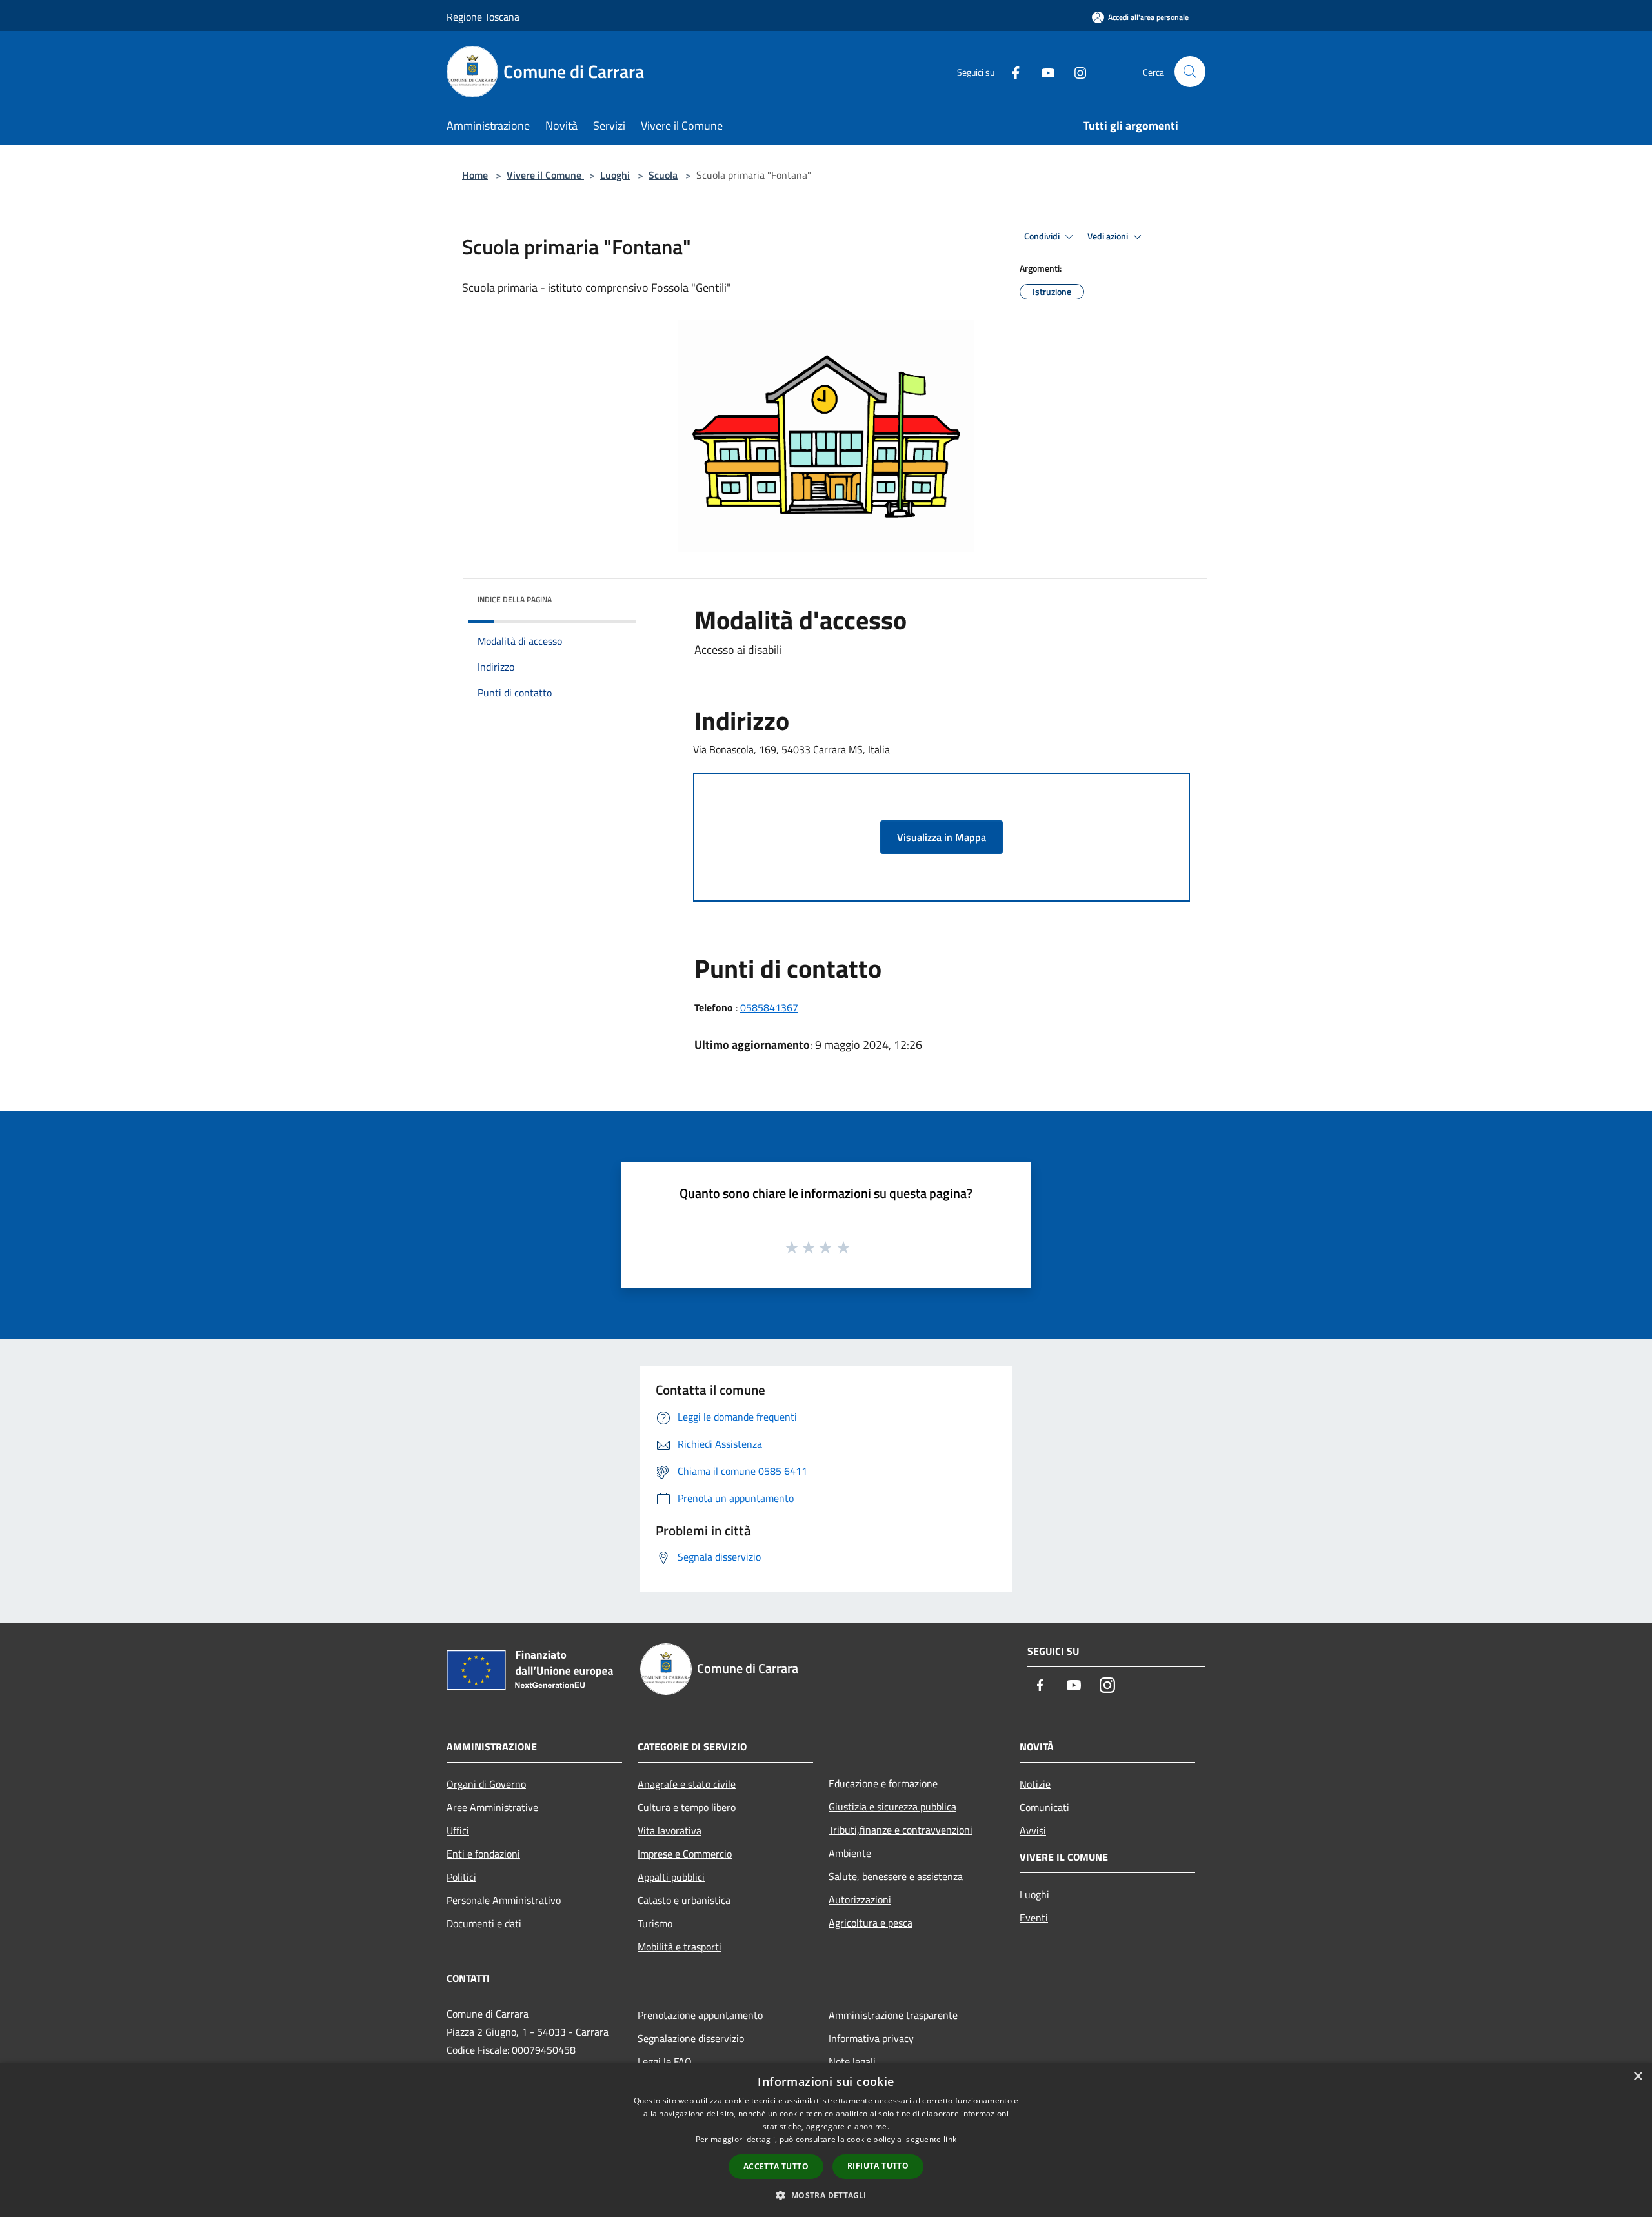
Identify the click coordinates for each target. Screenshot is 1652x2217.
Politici (461, 1877)
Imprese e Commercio (685, 1854)
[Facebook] (1011, 71)
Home (475, 175)
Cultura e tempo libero (687, 1807)
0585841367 (769, 1007)
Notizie (1035, 1784)
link (950, 2139)
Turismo (655, 1923)
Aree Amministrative (492, 1807)
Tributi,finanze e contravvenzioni (901, 1830)
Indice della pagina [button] (515, 599)
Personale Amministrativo (504, 1900)
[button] (826, 2195)
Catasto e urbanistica (684, 1900)
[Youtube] (1043, 71)
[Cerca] (1190, 72)
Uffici (458, 1830)
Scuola (663, 175)
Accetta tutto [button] (776, 2166)
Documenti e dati (484, 1923)
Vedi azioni (1109, 236)
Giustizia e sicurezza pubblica (892, 1807)
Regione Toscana (483, 17)
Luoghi (615, 175)
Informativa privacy (871, 2038)
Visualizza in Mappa (942, 837)
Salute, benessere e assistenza (896, 1876)
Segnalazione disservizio (691, 2038)
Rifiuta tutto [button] (878, 2166)
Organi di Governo (486, 1784)
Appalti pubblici (671, 1877)
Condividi (1043, 236)
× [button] (1637, 2077)
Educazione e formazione (883, 1783)
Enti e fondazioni (483, 1854)
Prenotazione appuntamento (700, 2015)
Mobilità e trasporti (680, 1947)
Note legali (852, 2061)
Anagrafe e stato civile (687, 1784)
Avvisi (1033, 1830)
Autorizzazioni (860, 1899)
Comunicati (1044, 1807)
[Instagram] (1075, 71)
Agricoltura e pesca (871, 1923)
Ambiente (850, 1853)
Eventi (1034, 1918)
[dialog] (826, 2140)
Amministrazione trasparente (893, 2015)
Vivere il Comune (545, 175)
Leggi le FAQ (665, 2061)
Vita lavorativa (670, 1830)
